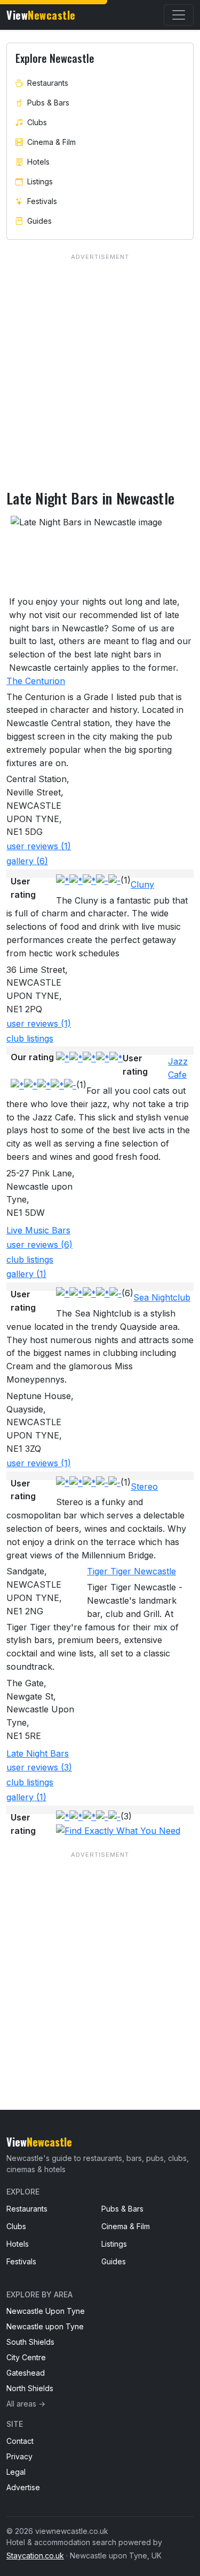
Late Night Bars (38, 1753)
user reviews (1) (39, 846)
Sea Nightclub (162, 1297)
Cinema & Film (51, 142)
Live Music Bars (38, 1230)
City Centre (26, 2357)
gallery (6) (27, 861)
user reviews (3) (39, 1767)
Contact (20, 2441)
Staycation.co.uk (35, 2555)
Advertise (23, 2487)
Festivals (42, 201)
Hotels (38, 162)
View (41, 15)
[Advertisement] (100, 1959)
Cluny (142, 884)
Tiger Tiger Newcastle (131, 1571)
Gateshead (26, 2373)
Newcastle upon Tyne (45, 2326)
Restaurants (48, 83)
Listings (40, 181)
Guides (39, 221)
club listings (30, 1038)
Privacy (19, 2456)
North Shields (30, 2388)
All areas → (26, 2404)
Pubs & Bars (48, 103)
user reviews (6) (39, 1245)
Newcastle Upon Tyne (46, 2311)
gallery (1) (26, 1274)
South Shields (30, 2342)
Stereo (144, 1486)
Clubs (37, 122)
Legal (16, 2472)
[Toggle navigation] (179, 15)
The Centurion (36, 681)
